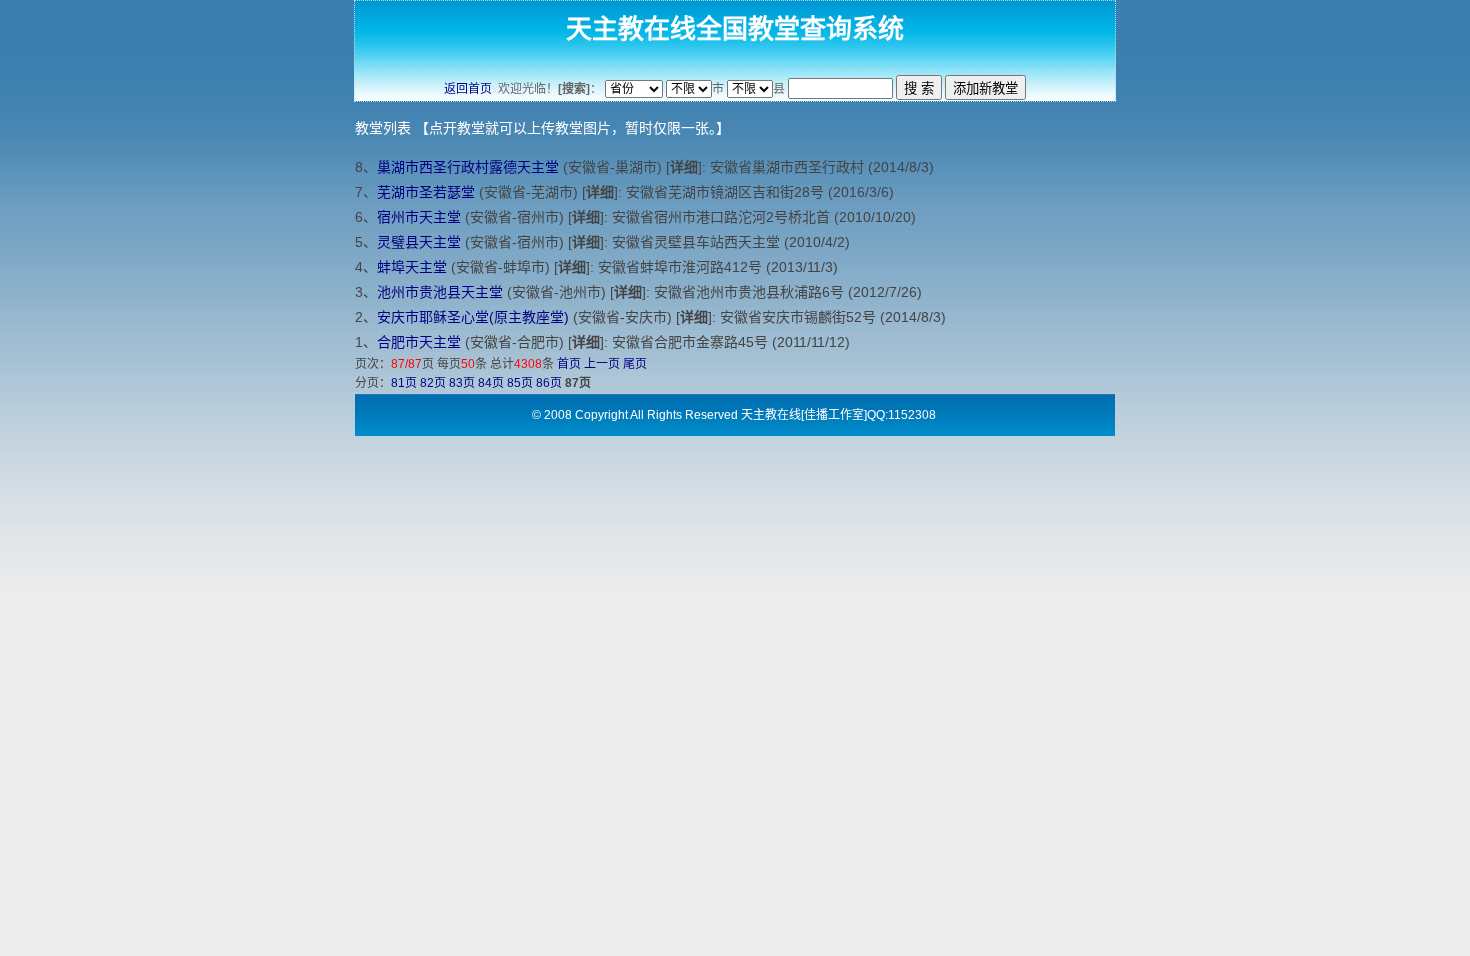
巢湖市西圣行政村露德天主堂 (468, 167)
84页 (491, 383)
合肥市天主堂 (419, 342)
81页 (404, 383)
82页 (433, 383)
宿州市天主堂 (419, 217)
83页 (462, 383)
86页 (549, 383)
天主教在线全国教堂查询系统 (735, 29)
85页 (520, 383)
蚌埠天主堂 (412, 267)
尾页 (635, 364)
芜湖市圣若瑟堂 (426, 192)
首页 (569, 364)
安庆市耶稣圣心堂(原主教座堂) (473, 317)
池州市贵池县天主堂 (440, 292)
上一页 (602, 364)
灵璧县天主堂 (419, 242)
